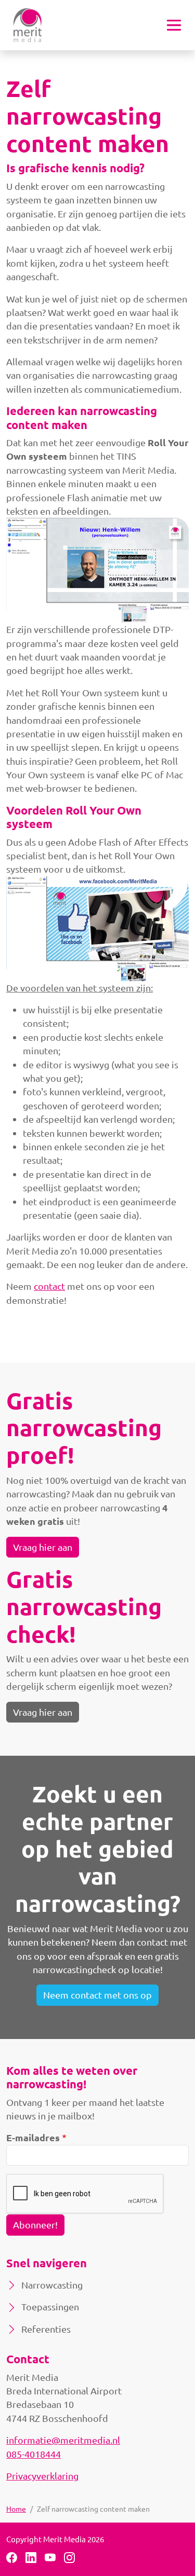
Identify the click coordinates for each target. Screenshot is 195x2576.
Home (16, 2509)
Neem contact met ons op (97, 1995)
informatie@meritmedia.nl (63, 2440)
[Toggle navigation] (174, 25)
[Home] (28, 25)
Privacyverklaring (42, 2476)
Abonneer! (35, 2224)
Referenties (46, 2329)
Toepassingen (50, 2306)
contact (49, 1286)
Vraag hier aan (43, 1547)
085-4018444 (34, 2454)
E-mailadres (33, 2137)
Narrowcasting (52, 2285)
